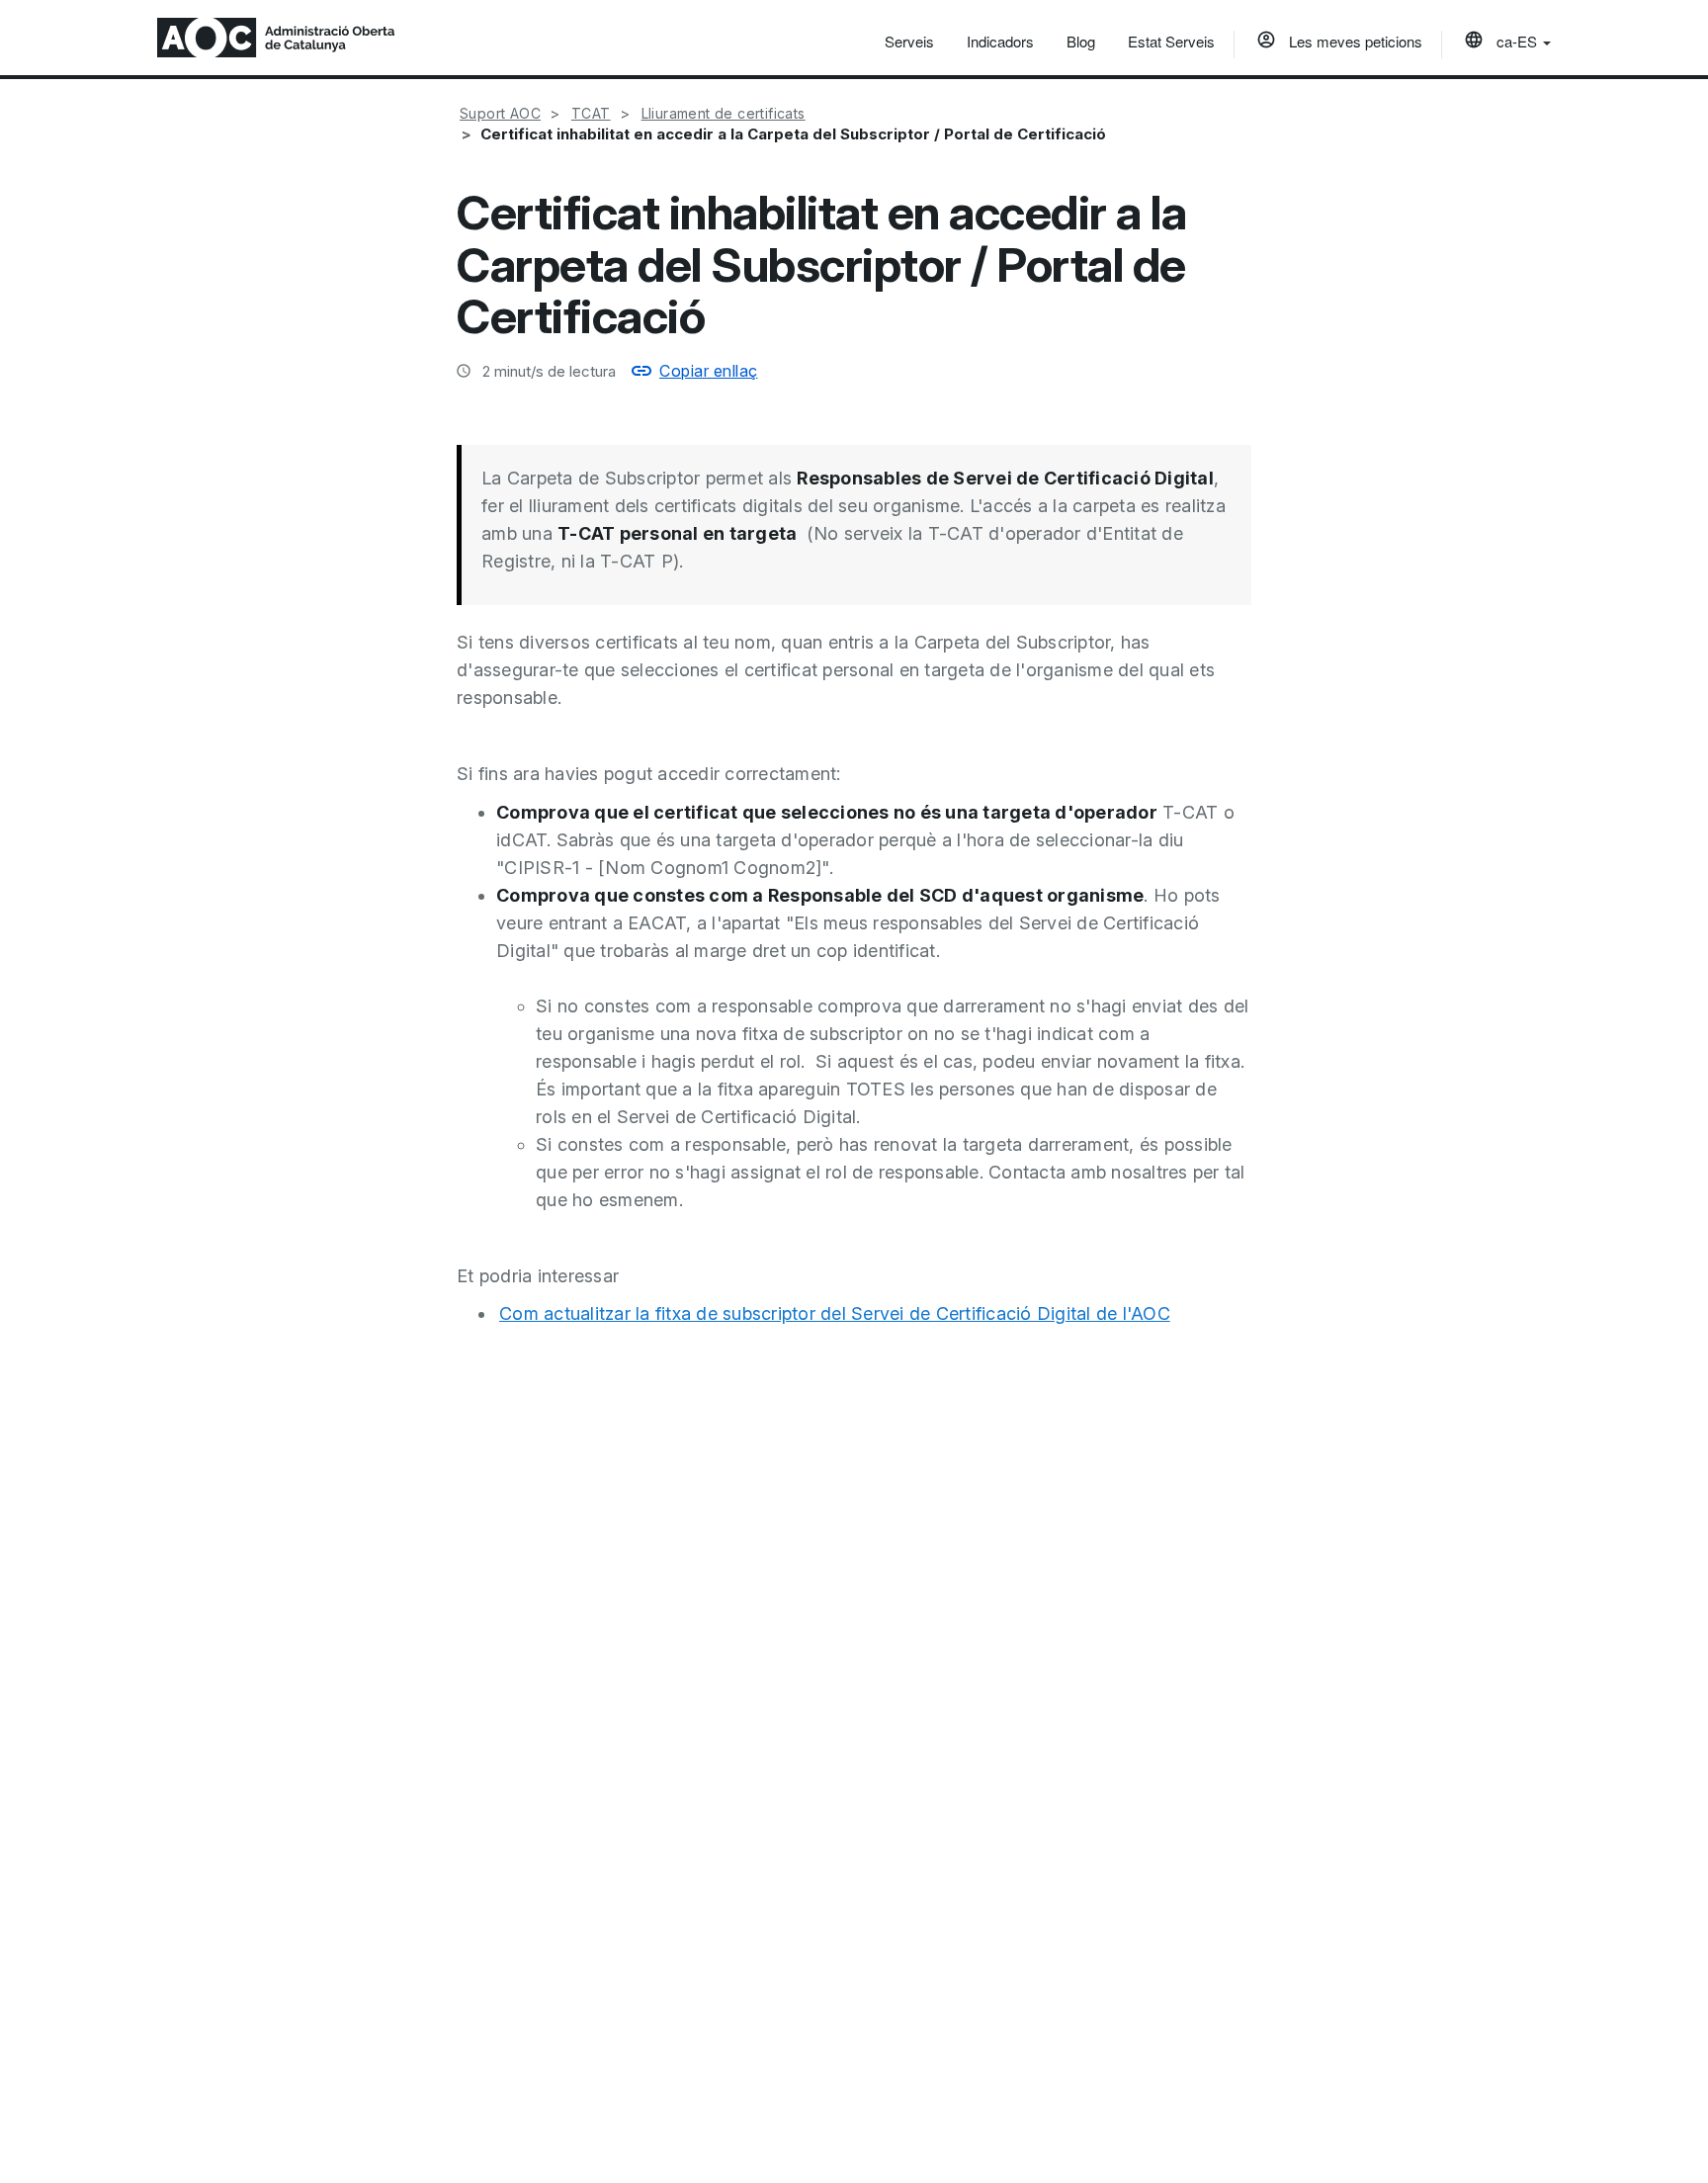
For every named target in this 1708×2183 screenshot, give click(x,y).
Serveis (909, 41)
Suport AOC (500, 113)
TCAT (591, 113)
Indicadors (1000, 41)
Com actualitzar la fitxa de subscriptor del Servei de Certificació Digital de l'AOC (835, 1313)
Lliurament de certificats (724, 113)
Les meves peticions (1354, 41)
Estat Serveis (1171, 41)
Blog (1081, 41)
